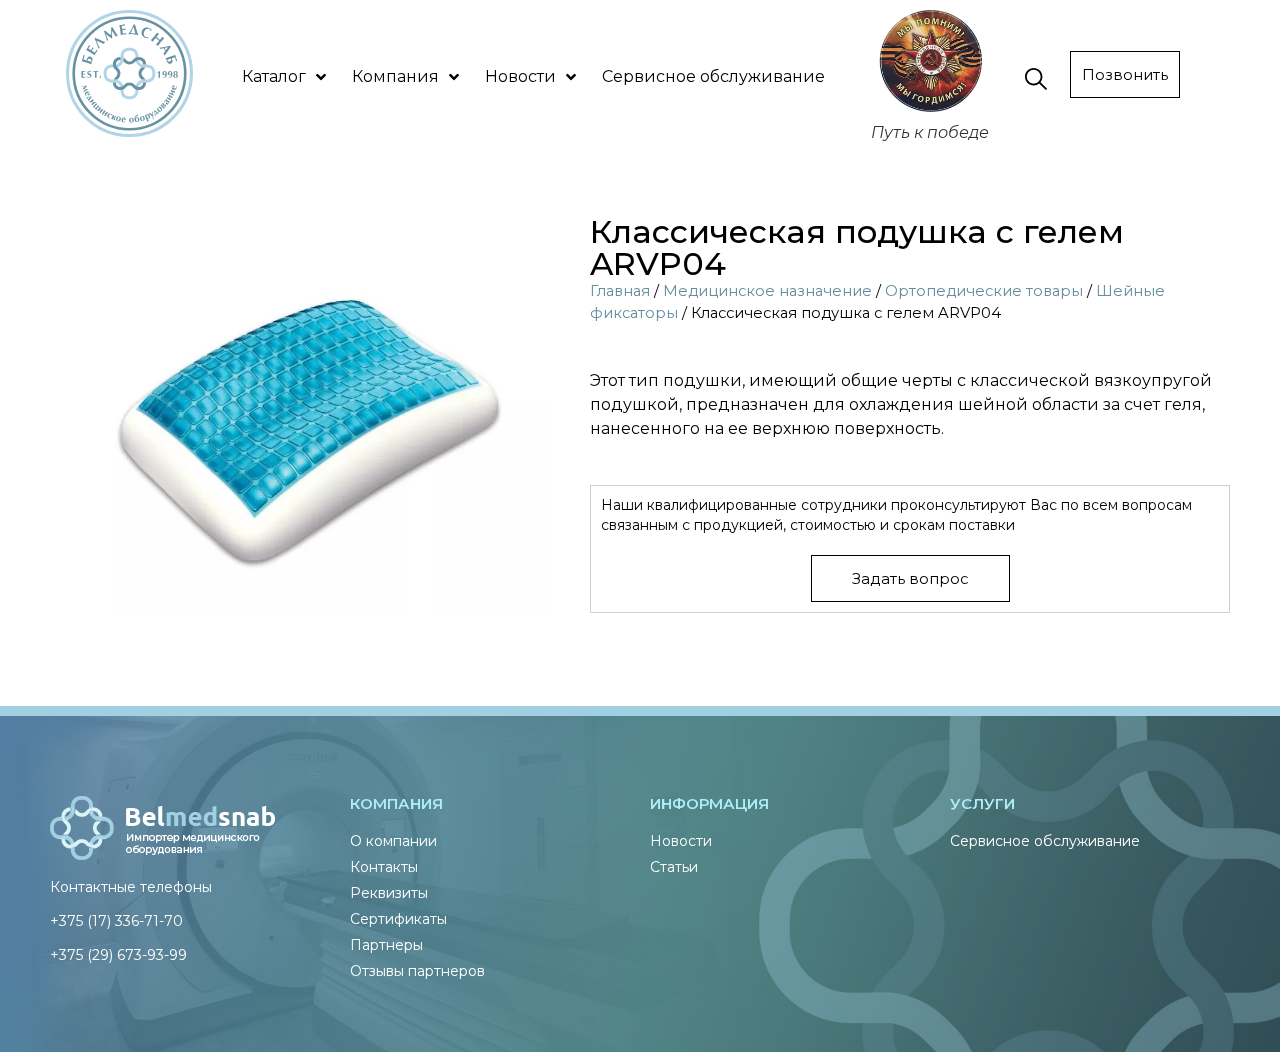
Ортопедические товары (984, 291)
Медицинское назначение (767, 291)
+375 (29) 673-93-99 (118, 955)
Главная (620, 291)
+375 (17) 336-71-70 (116, 921)
